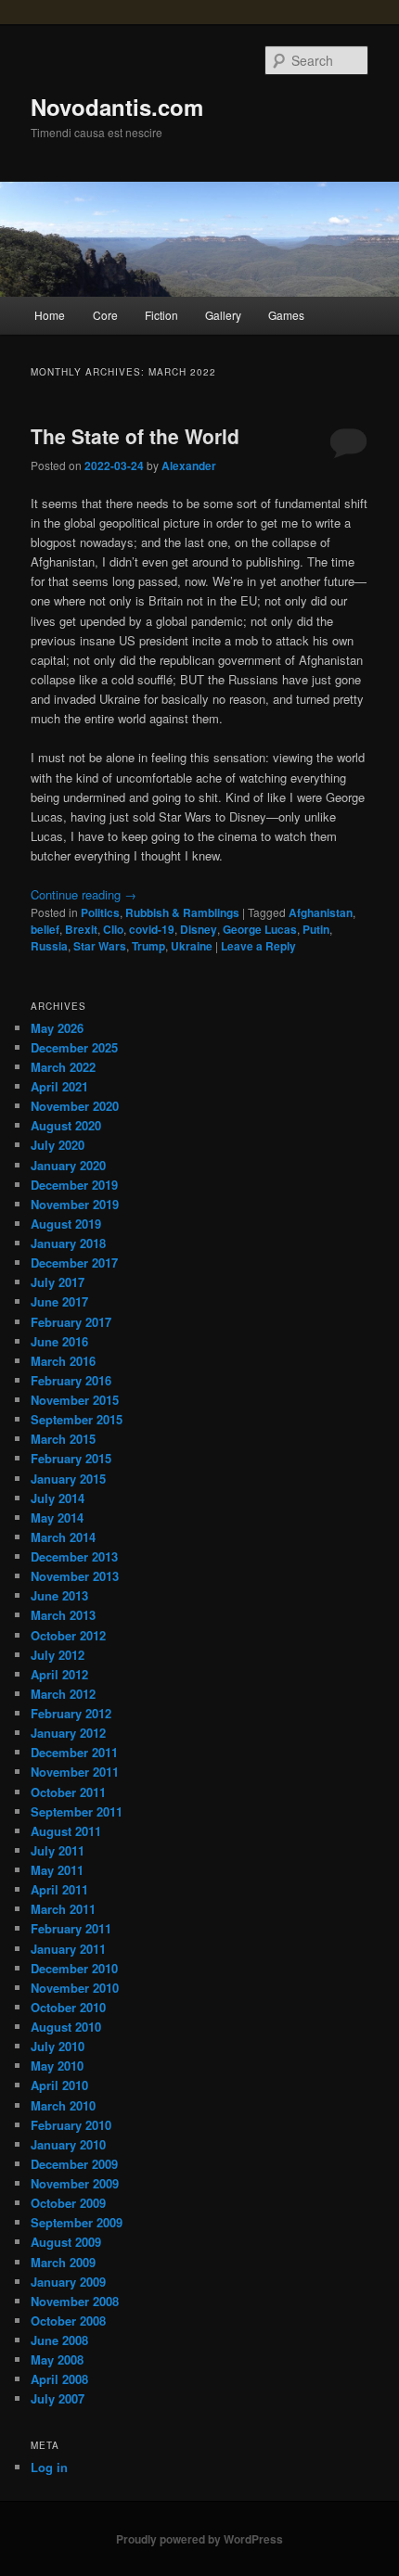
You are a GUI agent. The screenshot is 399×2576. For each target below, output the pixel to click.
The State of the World (135, 436)
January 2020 (68, 1165)
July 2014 (58, 1498)
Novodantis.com (117, 107)
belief (45, 929)
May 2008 (57, 2359)
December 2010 (74, 1968)
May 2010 (57, 2066)
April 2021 (59, 1086)
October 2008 (68, 2321)
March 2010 (63, 2105)
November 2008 (75, 2301)
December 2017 (74, 1262)
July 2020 (58, 1145)
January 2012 (68, 1733)
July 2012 (58, 1655)
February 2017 (71, 1322)
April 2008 (59, 2379)
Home (50, 315)
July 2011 (58, 1850)
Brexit (81, 929)
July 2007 (58, 2398)
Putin (316, 929)
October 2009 (68, 2203)
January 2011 (68, 1949)
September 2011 (77, 1811)
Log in (49, 2467)
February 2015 (71, 1458)
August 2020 (66, 1125)
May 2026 (57, 1028)
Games (286, 315)
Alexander (189, 465)
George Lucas (260, 929)
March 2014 (63, 1537)
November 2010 (75, 1988)
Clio (113, 929)
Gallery (223, 315)
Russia (49, 946)
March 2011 (63, 1909)
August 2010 (66, 2027)
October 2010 (68, 2007)
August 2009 (66, 2242)
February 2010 (71, 2125)
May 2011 (57, 1870)
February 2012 (71, 1713)
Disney (199, 929)
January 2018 (68, 1243)
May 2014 (57, 1518)
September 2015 (77, 1419)
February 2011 (71, 1928)
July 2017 (58, 1282)
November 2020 (75, 1106)
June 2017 (59, 1301)
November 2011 (75, 1772)
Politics (100, 912)
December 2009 (74, 2164)
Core (105, 315)
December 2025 (74, 1047)
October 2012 (68, 1635)
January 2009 (68, 2282)
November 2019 (75, 1204)
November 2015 (75, 1400)
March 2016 (63, 1361)
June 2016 (59, 1341)
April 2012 (59, 1674)
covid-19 (152, 929)
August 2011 (66, 1831)
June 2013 (59, 1595)
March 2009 (63, 2262)
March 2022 (63, 1067)
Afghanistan (321, 912)
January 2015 (68, 1479)
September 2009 (77, 2222)
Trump (148, 946)
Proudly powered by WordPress (199, 2539)
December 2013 (74, 1556)
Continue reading (84, 894)
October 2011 (68, 1792)
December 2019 (74, 1185)
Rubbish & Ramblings (182, 912)
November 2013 (75, 1576)
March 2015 (63, 1439)
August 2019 (66, 1224)
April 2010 (59, 2085)
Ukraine (192, 946)
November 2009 (75, 2183)
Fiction (161, 315)
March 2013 (63, 1615)
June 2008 (59, 2340)
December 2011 (74, 1752)
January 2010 (68, 2144)
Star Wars (100, 946)
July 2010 (58, 2046)
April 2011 (59, 1889)
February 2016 (71, 1380)
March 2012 (63, 1694)
